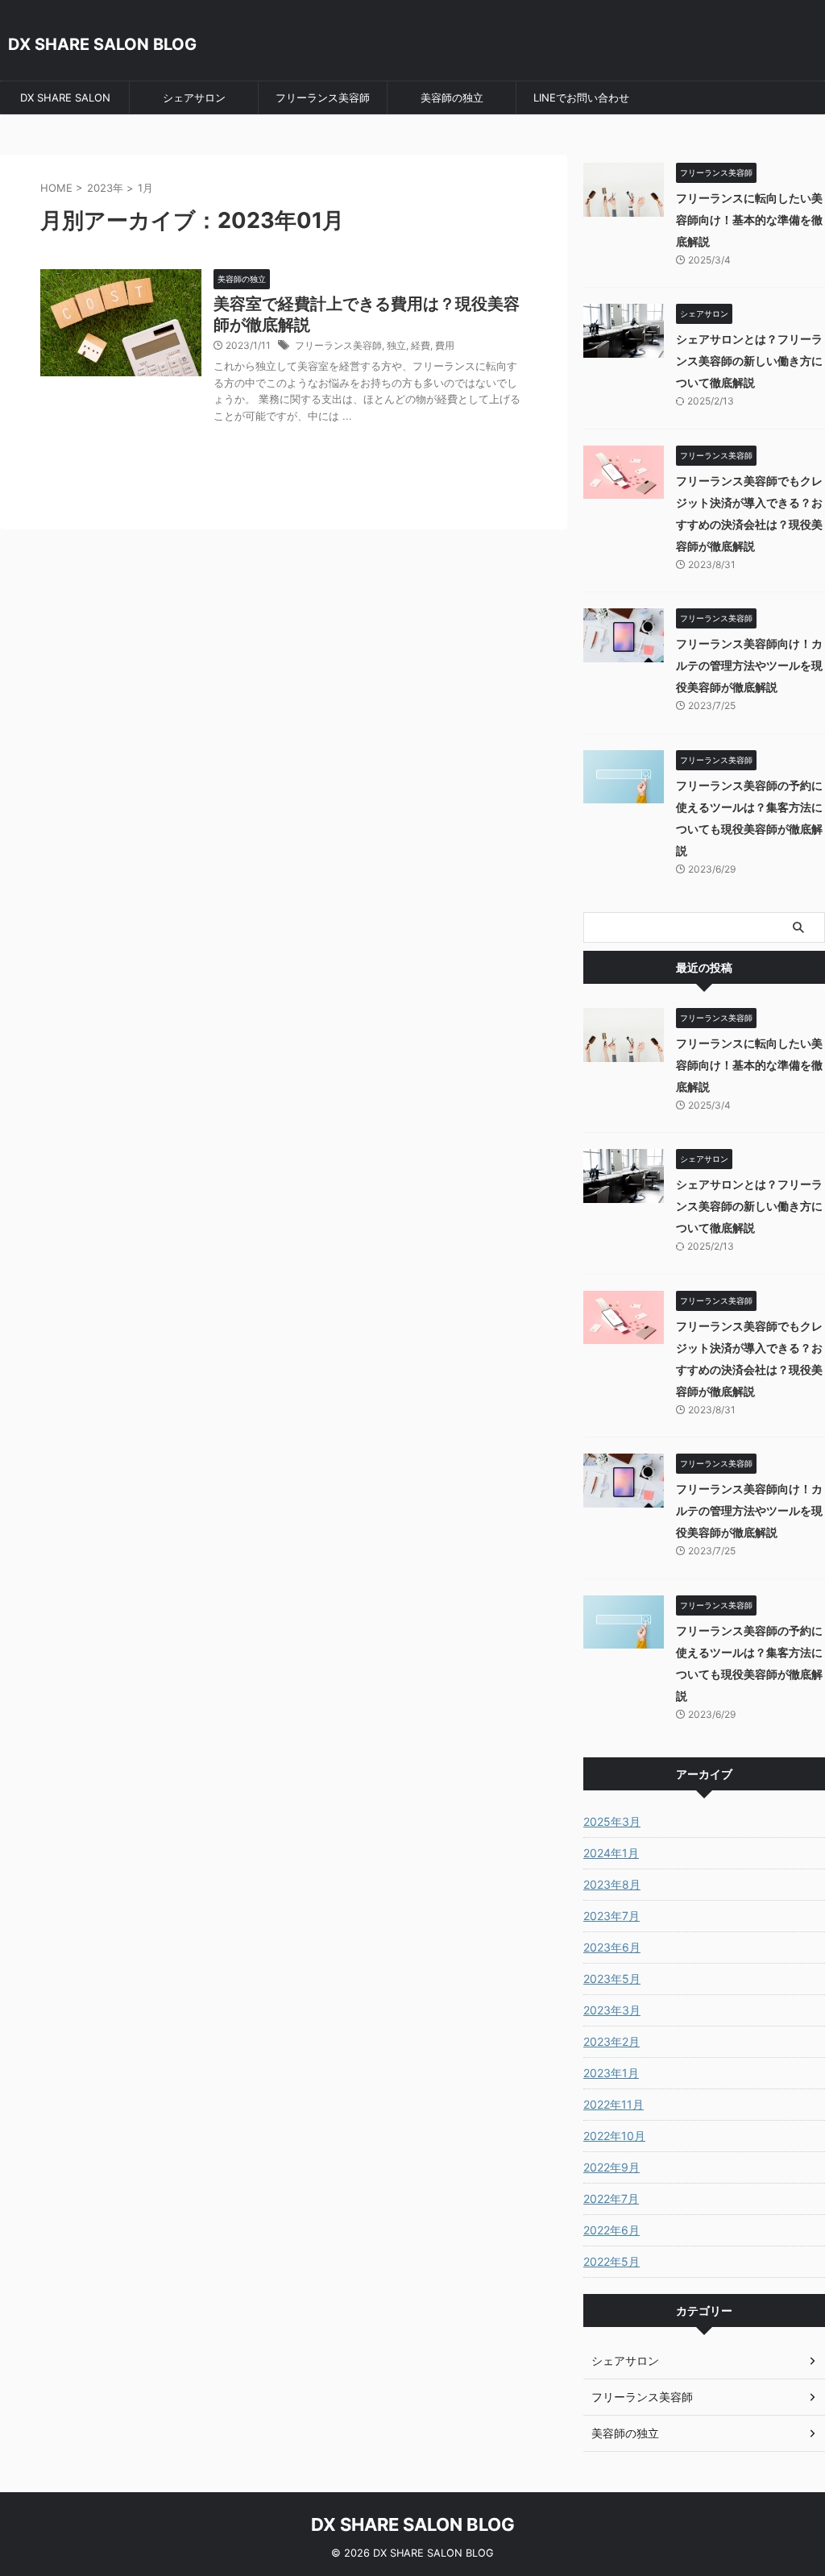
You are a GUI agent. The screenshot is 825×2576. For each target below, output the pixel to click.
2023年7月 (611, 1916)
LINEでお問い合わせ (581, 97)
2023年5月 (612, 1979)
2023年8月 (612, 1884)
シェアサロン (194, 97)
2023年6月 (612, 1947)
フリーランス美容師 (323, 97)
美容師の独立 (452, 97)
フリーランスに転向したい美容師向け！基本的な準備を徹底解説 (749, 220)
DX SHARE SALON (65, 97)
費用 (445, 345)
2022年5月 (611, 2261)
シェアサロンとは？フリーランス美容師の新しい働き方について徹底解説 (749, 361)
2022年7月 (611, 2199)
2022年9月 (611, 2167)
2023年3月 (612, 2010)
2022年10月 (614, 2136)
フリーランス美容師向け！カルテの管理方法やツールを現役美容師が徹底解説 (749, 665)
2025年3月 (612, 1821)
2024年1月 (611, 1853)
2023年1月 (611, 2073)
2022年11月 (614, 2104)
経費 (421, 345)
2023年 (105, 188)
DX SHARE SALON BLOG (102, 44)
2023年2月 (611, 2041)
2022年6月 (611, 2230)
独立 (396, 345)
